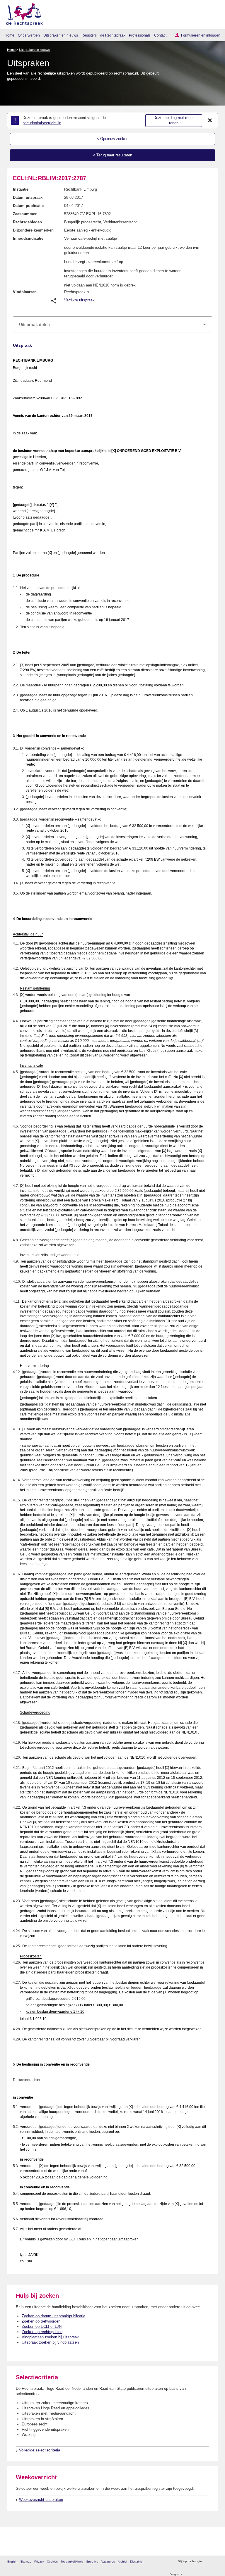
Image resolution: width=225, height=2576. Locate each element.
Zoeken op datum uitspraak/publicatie (53, 2316)
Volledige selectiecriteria (40, 2450)
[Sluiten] (210, 120)
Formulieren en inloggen (201, 35)
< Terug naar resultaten (112, 155)
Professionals (140, 35)
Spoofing (92, 2562)
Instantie (21, 189)
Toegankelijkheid (72, 2562)
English (12, 2562)
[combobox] (112, 324)
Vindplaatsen (25, 292)
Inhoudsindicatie (28, 238)
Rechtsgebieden (27, 222)
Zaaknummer (25, 214)
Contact (160, 35)
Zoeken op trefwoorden (41, 2321)
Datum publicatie (28, 206)
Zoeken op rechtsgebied (42, 2332)
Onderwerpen (29, 35)
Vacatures (108, 2562)
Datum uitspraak (28, 197)
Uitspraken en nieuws (61, 35)
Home (10, 35)
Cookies (52, 2562)
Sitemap (26, 2562)
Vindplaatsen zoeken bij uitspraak (50, 2337)
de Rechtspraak (113, 35)
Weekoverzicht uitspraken (41, 2500)
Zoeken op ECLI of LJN (42, 2326)
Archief (122, 2562)
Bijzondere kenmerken (33, 230)
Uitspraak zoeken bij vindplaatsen (50, 2342)
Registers (89, 35)
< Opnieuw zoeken (112, 139)
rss (207, 2562)
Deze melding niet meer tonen (174, 120)
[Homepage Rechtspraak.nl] (22, 13)
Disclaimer (137, 2562)
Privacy (39, 2562)
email (215, 2562)
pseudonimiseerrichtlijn (42, 123)
